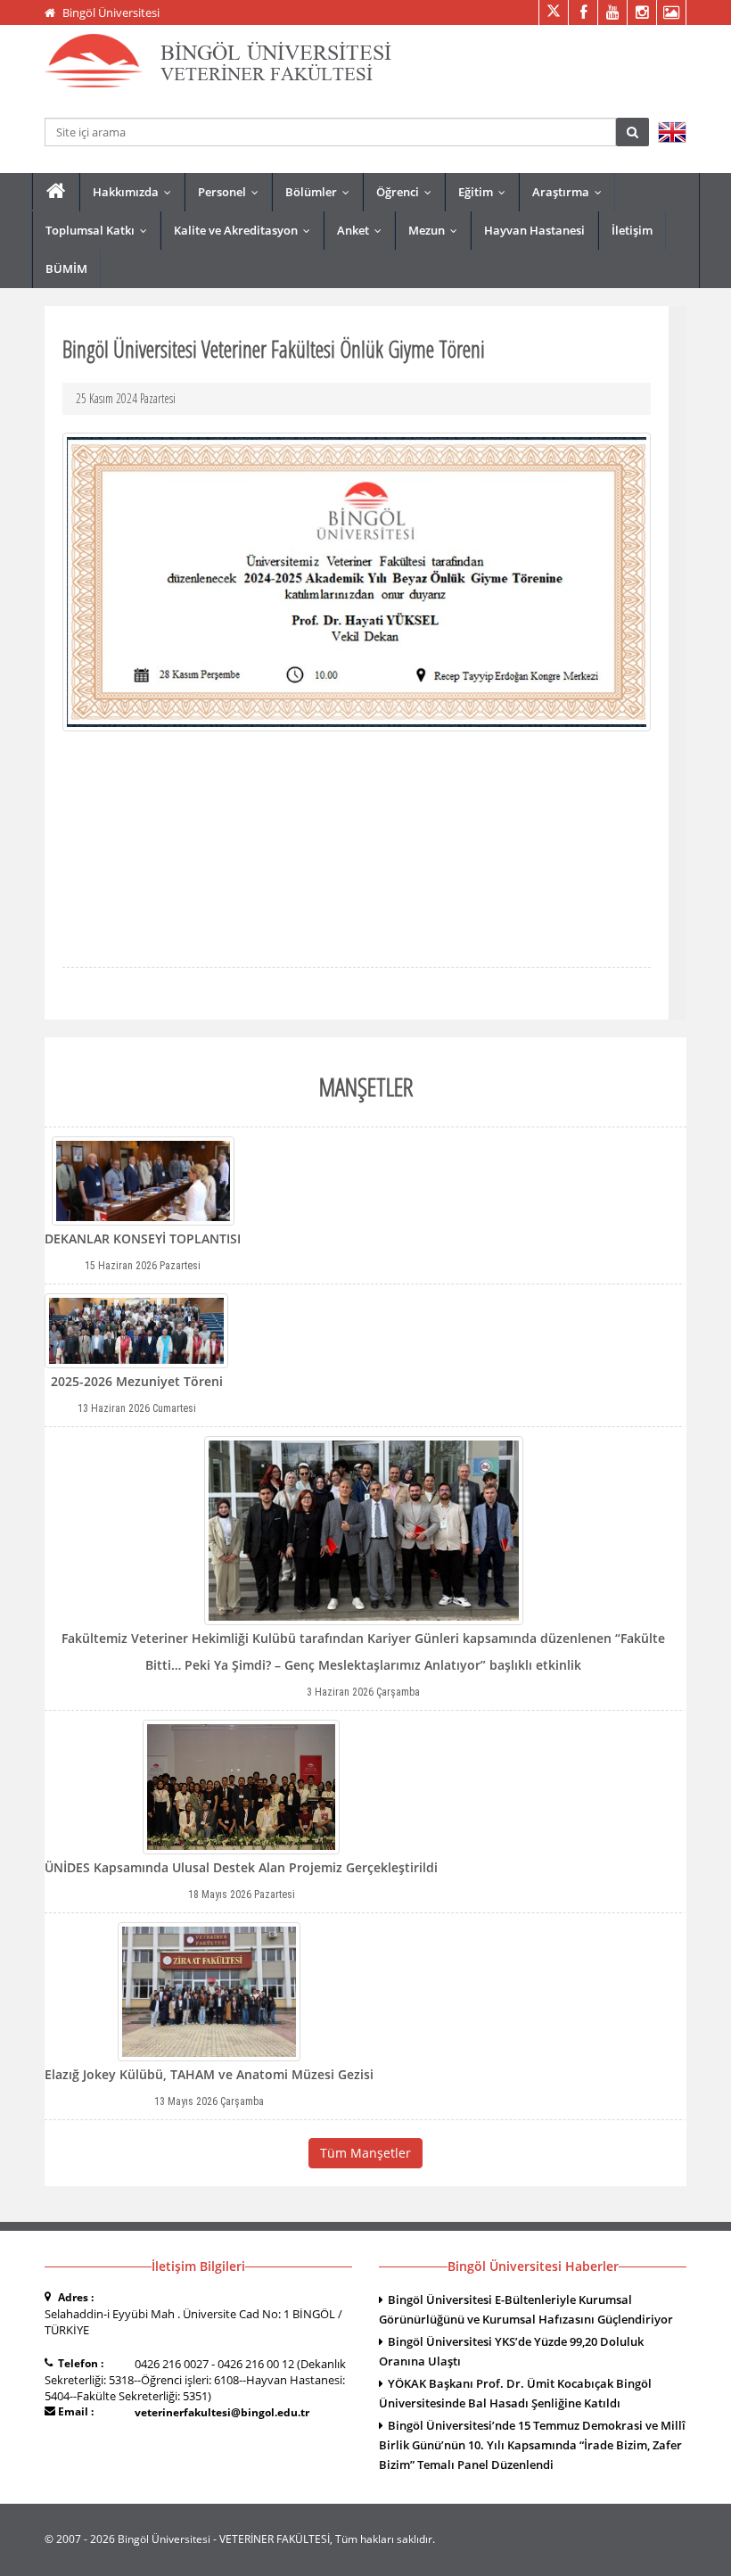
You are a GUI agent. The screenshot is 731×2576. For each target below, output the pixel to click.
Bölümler (321, 192)
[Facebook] (583, 12)
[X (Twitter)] (553, 12)
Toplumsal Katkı (100, 230)
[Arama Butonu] (632, 132)
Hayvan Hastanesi (534, 230)
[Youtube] (612, 12)
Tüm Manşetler (365, 2153)
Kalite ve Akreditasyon (246, 230)
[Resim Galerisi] (671, 12)
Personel (232, 192)
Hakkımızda (136, 192)
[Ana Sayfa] (56, 191)
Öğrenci (408, 192)
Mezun (437, 230)
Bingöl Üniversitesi (111, 12)
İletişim (632, 230)
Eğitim (486, 192)
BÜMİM (66, 268)
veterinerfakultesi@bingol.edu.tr (222, 2412)
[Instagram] (641, 12)
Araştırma (571, 192)
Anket (363, 230)
